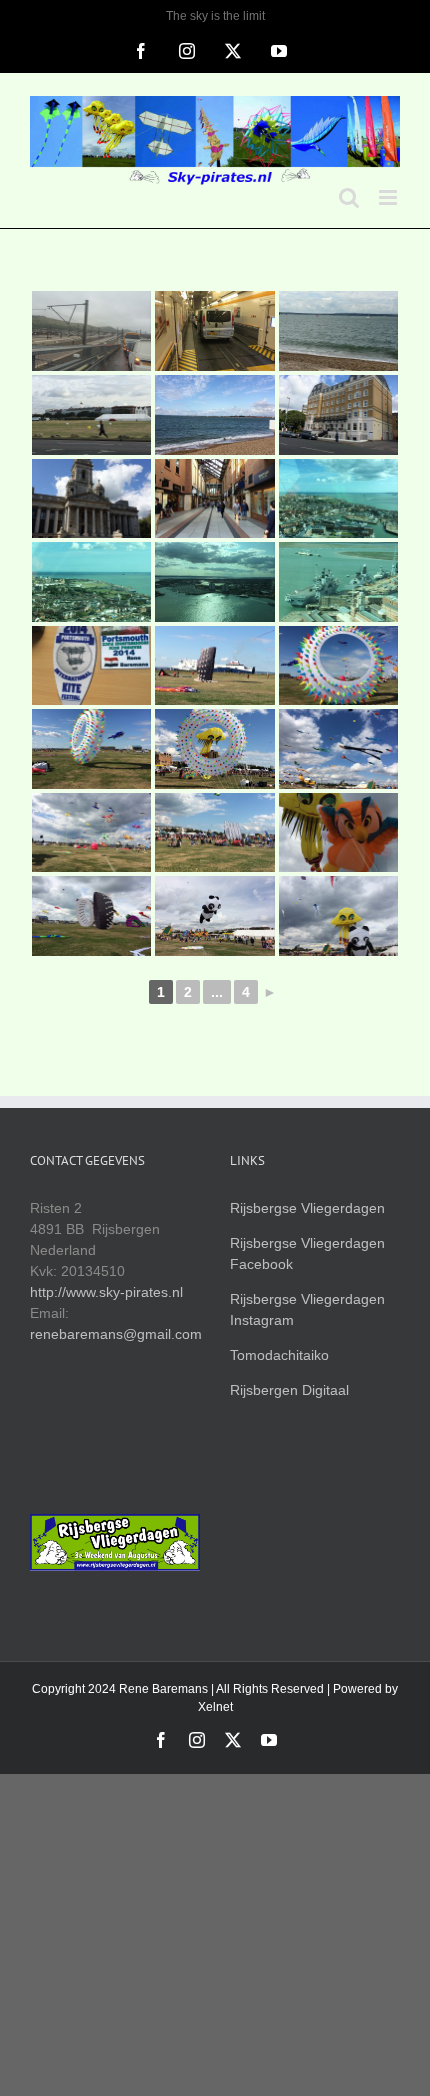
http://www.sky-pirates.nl (106, 1292)
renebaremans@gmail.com (116, 1334)
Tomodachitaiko (279, 1355)
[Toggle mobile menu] (389, 197)
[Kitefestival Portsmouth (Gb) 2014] (91, 331)
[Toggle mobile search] (349, 197)
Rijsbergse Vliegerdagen (307, 1208)
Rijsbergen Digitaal (289, 1390)
